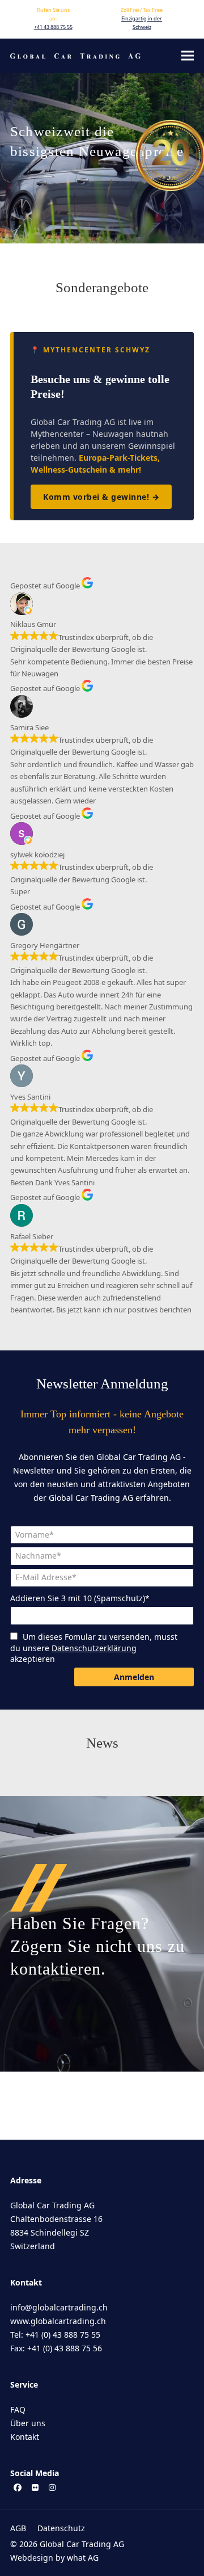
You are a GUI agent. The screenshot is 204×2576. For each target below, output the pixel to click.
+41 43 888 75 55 (53, 27)
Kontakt (25, 2437)
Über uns (28, 2423)
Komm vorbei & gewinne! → (101, 497)
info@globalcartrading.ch (59, 2307)
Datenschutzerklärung (94, 1648)
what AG (83, 2558)
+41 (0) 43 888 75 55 (63, 2335)
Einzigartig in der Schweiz (142, 23)
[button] (188, 56)
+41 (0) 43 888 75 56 (65, 2348)
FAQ (18, 2409)
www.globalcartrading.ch (58, 2321)
